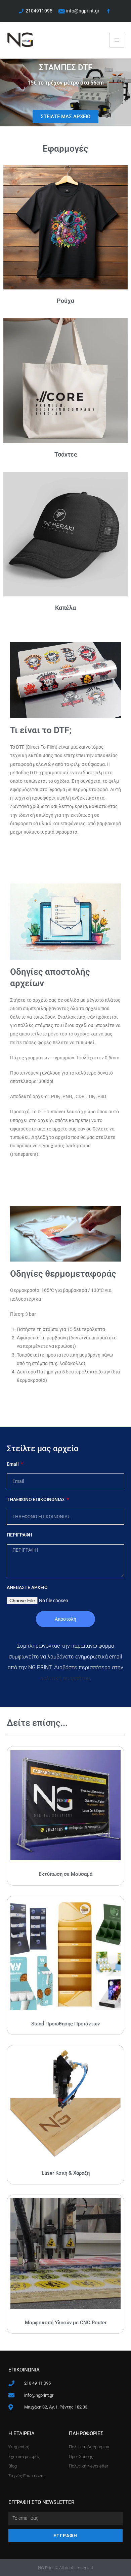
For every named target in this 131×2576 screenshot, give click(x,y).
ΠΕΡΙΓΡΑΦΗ (19, 1535)
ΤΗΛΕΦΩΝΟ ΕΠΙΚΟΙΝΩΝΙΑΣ (36, 1499)
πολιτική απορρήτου (65, 1678)
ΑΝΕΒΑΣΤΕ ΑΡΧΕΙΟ (27, 1587)
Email (13, 1464)
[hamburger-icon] (117, 40)
